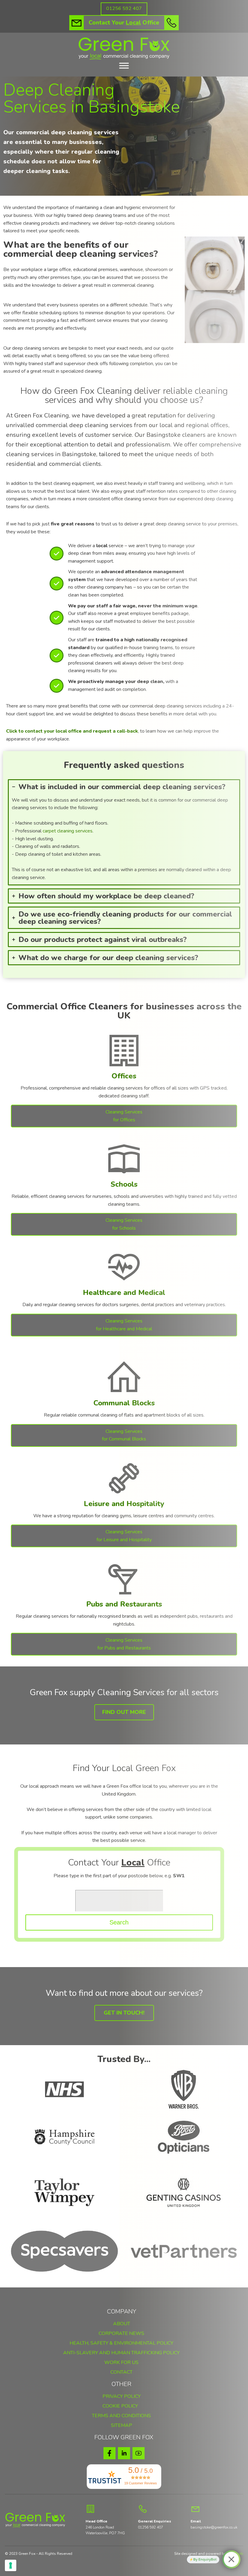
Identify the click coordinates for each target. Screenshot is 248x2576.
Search (119, 1922)
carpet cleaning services (68, 831)
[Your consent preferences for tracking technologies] (11, 2565)
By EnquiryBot (205, 2559)
